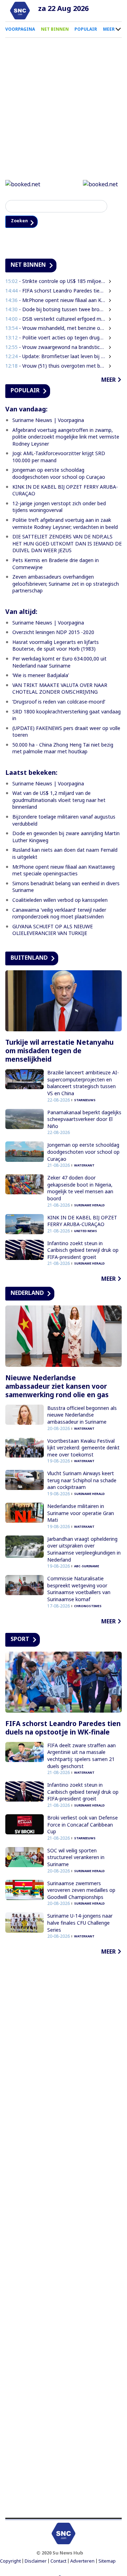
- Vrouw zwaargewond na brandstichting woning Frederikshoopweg (55, 348)
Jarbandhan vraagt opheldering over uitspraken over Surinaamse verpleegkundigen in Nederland (84, 1550)
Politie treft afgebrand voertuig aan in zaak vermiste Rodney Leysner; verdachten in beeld (65, 524)
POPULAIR (86, 29)
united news (86, 1232)
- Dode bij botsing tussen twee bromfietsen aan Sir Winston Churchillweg (55, 310)
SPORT (20, 1640)
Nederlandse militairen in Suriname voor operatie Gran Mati (81, 1514)
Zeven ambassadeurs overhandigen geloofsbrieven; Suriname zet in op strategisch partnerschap (66, 585)
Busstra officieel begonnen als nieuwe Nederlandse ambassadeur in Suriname (82, 1416)
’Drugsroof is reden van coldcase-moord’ (59, 702)
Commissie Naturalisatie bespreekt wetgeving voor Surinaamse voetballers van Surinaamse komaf (79, 1590)
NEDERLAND (27, 1294)
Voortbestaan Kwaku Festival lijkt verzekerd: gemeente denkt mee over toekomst (83, 1448)
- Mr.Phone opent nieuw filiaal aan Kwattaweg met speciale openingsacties (55, 301)
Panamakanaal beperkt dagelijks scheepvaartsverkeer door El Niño (84, 1120)
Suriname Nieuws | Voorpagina (48, 421)
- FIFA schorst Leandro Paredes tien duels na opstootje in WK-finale (55, 291)
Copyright (10, 2562)
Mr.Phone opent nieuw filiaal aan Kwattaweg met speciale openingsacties (64, 871)
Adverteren (82, 2562)
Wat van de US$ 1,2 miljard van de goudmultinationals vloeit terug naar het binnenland (59, 801)
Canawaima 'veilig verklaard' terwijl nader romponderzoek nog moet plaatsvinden (59, 914)
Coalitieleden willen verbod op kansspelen (60, 901)
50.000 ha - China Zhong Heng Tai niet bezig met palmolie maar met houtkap (63, 749)
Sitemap (107, 2562)
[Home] (20, 11)
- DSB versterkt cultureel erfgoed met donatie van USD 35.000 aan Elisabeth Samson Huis (55, 319)
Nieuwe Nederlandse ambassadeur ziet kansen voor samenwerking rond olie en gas (57, 1387)
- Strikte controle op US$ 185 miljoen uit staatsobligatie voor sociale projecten (55, 282)
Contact (58, 2562)
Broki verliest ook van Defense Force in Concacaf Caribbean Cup (83, 1825)
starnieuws (85, 1101)
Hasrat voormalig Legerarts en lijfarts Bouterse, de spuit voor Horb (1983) (56, 646)
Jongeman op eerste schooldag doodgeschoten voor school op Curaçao (59, 474)
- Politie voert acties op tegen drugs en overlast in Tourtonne (55, 338)
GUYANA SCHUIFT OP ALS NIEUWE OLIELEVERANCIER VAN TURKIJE (53, 931)
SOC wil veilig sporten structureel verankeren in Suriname (76, 1858)
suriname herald (89, 1206)
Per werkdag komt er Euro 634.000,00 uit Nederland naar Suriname (59, 663)
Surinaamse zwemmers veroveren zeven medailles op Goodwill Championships (81, 1891)
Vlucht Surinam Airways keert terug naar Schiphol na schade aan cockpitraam (82, 1481)
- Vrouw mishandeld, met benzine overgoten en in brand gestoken (55, 329)
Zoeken (22, 222)
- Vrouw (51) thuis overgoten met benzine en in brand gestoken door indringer (55, 366)
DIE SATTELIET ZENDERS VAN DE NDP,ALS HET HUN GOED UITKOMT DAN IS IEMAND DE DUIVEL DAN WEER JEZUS (67, 544)
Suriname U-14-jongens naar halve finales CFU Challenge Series (80, 1924)
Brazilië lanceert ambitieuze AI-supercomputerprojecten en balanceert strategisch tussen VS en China (83, 1084)
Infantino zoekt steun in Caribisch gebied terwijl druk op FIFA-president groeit (83, 1251)
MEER (109, 29)
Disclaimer (36, 2562)
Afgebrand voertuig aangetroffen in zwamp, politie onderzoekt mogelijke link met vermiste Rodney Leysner (66, 438)
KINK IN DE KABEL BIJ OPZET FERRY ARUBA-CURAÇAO (82, 1222)
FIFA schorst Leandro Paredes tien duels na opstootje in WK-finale (63, 1729)
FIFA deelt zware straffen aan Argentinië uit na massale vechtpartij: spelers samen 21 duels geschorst (81, 1756)
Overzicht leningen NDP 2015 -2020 (53, 633)
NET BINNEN (55, 29)
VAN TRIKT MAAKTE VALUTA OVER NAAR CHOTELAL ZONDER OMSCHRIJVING (60, 689)
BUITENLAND (29, 958)
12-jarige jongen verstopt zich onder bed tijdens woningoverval (59, 508)
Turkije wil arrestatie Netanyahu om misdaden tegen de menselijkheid (59, 1052)
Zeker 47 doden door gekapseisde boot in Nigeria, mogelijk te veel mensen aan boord (80, 1189)
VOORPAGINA (20, 29)
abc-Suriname (87, 1567)
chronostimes (88, 1607)
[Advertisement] (64, 2238)
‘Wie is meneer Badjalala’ (41, 676)
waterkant (84, 1166)
